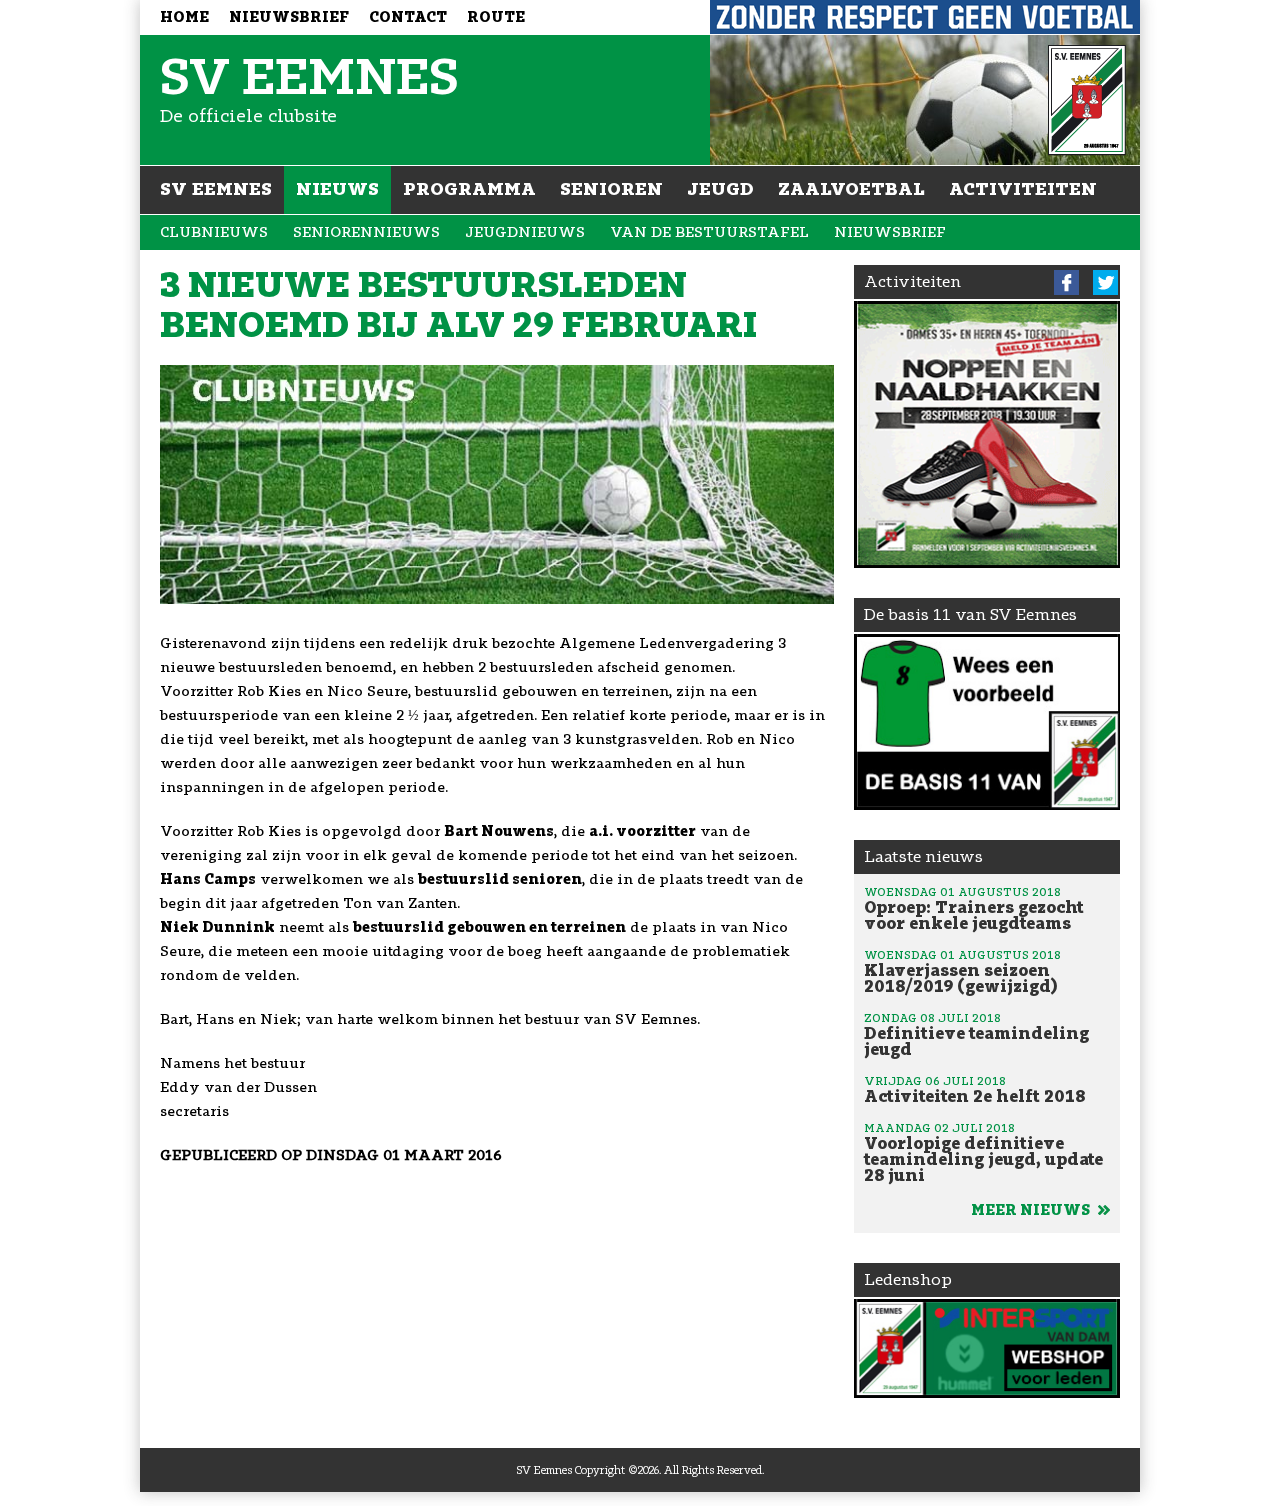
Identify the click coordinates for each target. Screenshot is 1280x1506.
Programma (469, 189)
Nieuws (337, 189)
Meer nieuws (1032, 1210)
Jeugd (720, 189)
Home (184, 17)
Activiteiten (1023, 189)
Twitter (1105, 282)
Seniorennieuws (366, 232)
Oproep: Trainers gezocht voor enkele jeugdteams (974, 909)
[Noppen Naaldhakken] (987, 434)
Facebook (1066, 282)
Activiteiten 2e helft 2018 (974, 1090)
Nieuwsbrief (289, 17)
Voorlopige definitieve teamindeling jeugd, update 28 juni (983, 1153)
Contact (408, 17)
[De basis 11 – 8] (987, 722)
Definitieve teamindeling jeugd (976, 1035)
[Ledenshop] (987, 1348)
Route (496, 17)
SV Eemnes (216, 189)
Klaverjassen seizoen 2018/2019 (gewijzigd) (962, 972)
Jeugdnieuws (525, 232)
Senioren (611, 189)
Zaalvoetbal (851, 189)
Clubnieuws (214, 232)
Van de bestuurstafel (709, 232)
